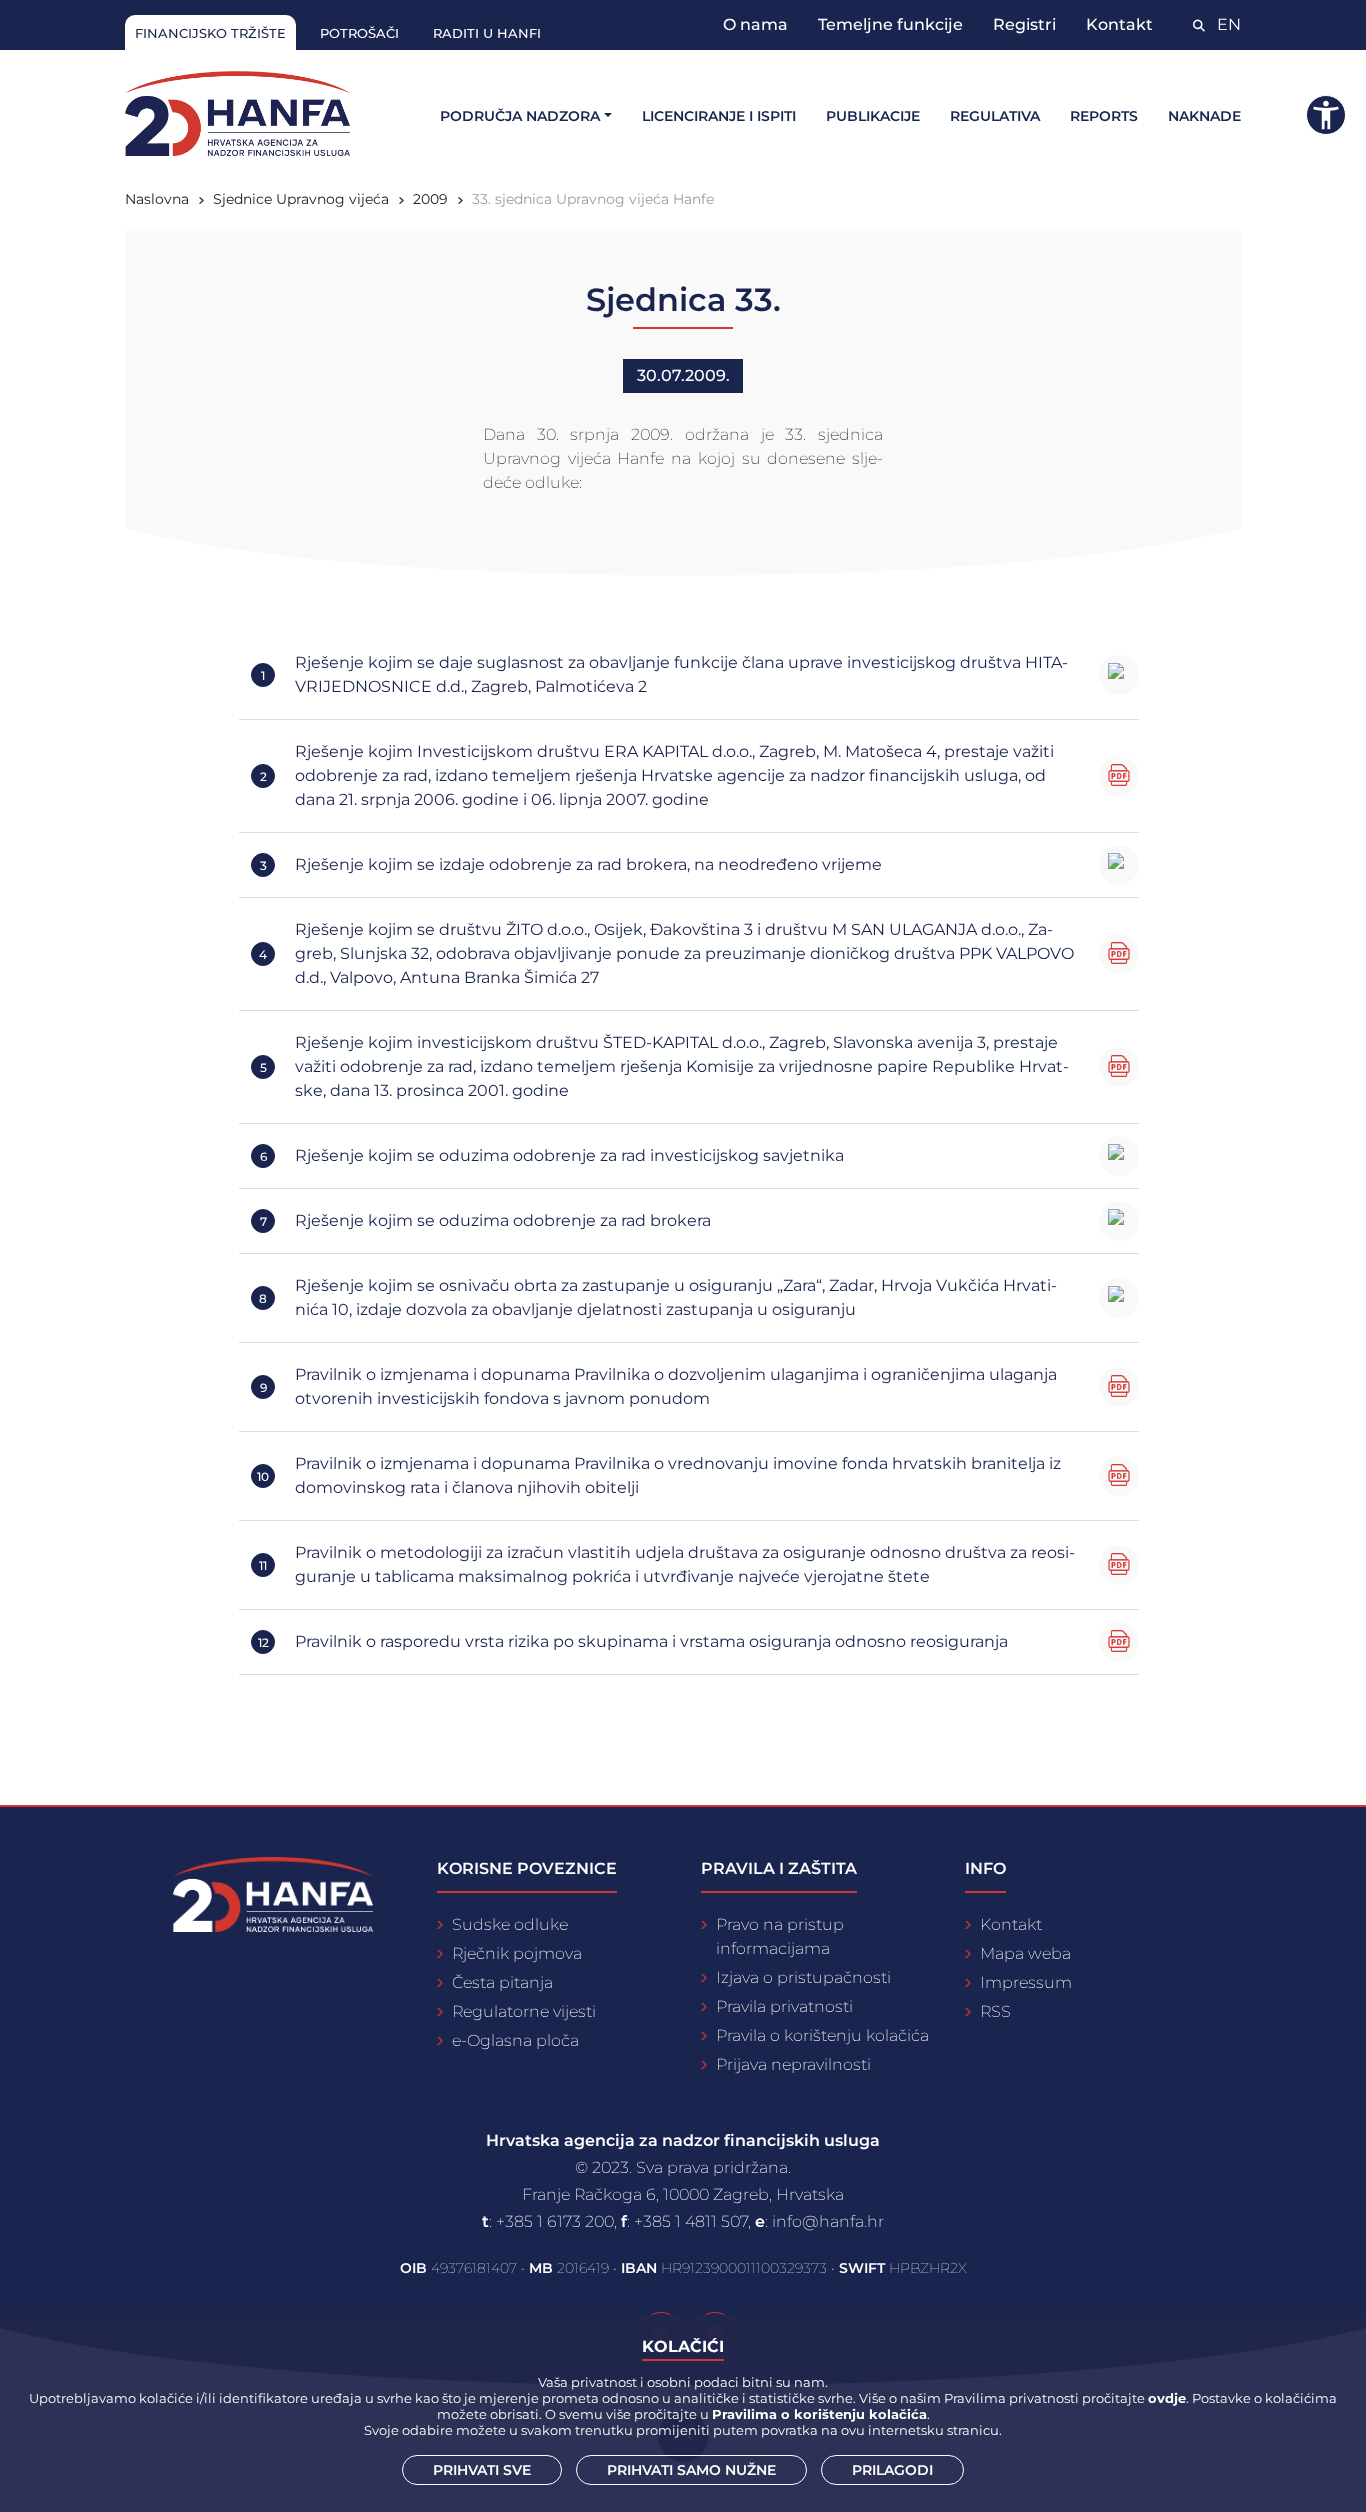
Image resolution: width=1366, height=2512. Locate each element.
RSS (995, 2011)
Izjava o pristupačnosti (803, 1977)
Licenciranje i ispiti (719, 116)
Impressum (1026, 1982)
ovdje (1167, 2398)
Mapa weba (1025, 1953)
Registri (1024, 24)
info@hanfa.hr (828, 2221)
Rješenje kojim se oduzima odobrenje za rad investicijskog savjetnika (569, 1155)
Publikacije (873, 116)
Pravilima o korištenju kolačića (819, 2414)
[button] (1326, 115)
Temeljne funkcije (890, 24)
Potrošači (359, 33)
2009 (430, 199)
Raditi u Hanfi (487, 33)
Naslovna (157, 199)
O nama (755, 24)
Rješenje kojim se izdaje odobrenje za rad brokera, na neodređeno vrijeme (588, 864)
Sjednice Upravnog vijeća (301, 199)
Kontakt (1119, 24)
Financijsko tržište (210, 33)
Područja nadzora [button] (520, 116)
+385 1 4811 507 (691, 2221)
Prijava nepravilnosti (793, 2064)
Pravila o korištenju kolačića (822, 2035)
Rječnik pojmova (517, 1953)
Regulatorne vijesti (524, 2011)
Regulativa (995, 116)
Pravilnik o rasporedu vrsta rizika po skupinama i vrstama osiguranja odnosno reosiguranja (651, 1641)
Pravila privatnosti (784, 2006)
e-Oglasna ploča (515, 2040)
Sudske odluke (510, 1924)
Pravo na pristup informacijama (780, 1936)
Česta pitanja (502, 1982)
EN (1229, 24)
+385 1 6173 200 (555, 2221)
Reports (1104, 116)
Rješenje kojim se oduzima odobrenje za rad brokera (503, 1220)
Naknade (1204, 116)
